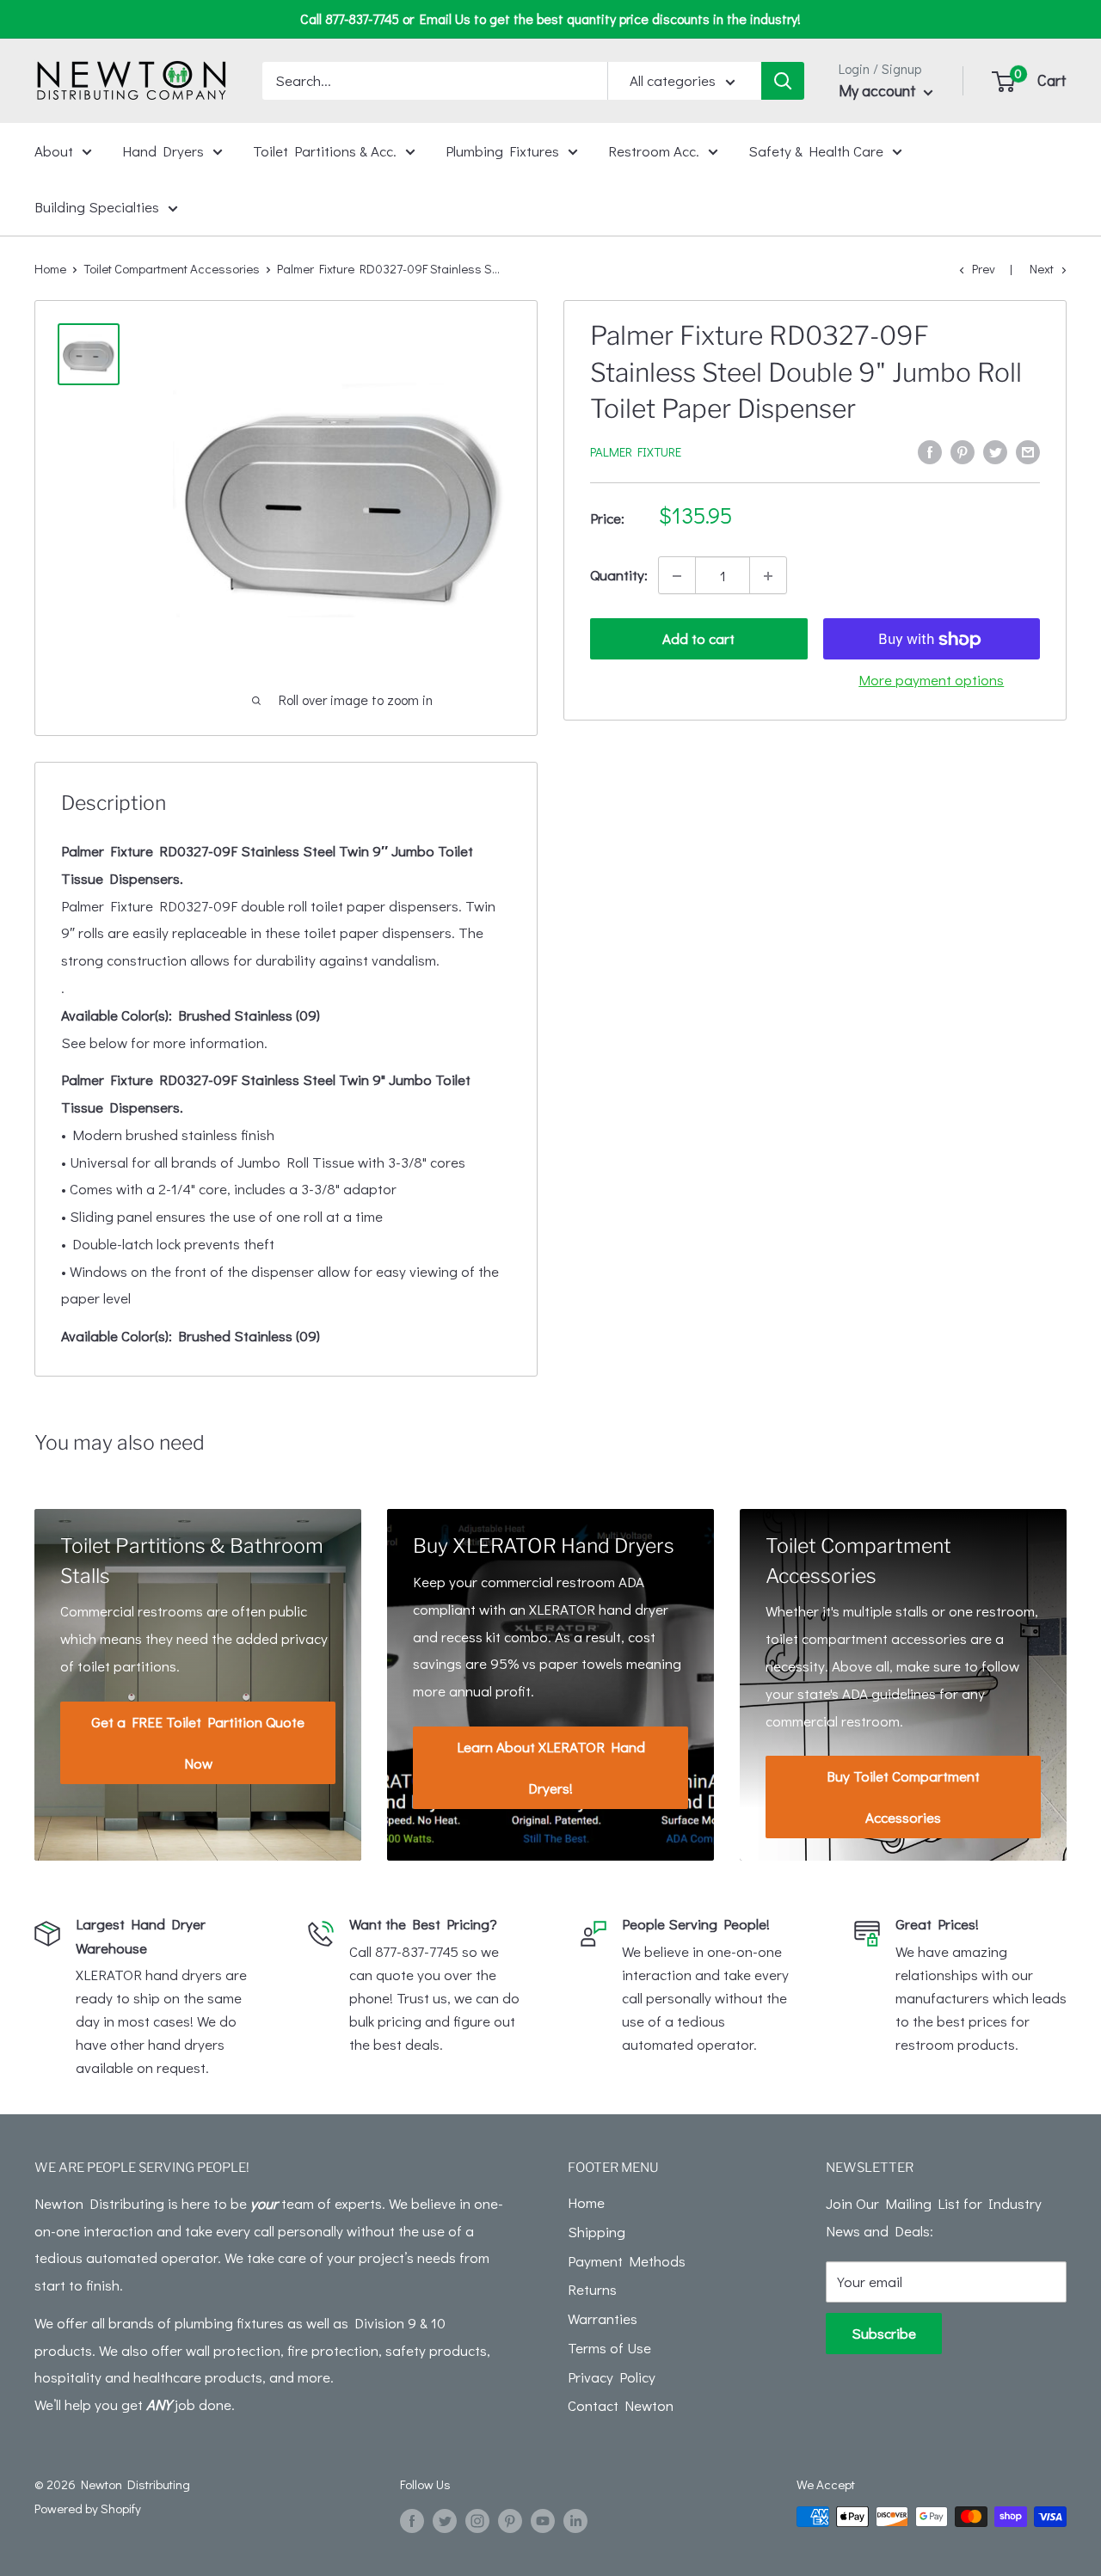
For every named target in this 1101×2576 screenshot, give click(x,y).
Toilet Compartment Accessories (172, 268)
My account (879, 90)
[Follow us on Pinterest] (510, 2519)
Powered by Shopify (88, 2508)
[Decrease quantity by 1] (677, 576)
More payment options (931, 681)
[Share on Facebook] (930, 451)
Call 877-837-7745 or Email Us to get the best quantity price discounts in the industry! (550, 18)
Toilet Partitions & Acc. (325, 150)
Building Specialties (97, 207)
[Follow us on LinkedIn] (575, 2519)
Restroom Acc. (654, 150)
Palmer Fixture (636, 452)
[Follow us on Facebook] (412, 2519)
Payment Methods (627, 2261)
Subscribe (884, 2333)
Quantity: (619, 576)
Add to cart (698, 639)
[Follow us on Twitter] (445, 2519)
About (54, 150)
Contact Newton (621, 2405)
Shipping (597, 2232)
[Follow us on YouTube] (543, 2519)
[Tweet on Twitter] (995, 451)
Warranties (603, 2318)
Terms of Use (609, 2348)
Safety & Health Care (816, 150)
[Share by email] (1028, 451)
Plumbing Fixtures (502, 150)
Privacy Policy (612, 2377)
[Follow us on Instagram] (477, 2519)
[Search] (783, 81)
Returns (592, 2289)
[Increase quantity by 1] (768, 576)
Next (1042, 268)
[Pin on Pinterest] (963, 451)
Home (50, 268)
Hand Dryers (163, 150)
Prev (984, 268)
